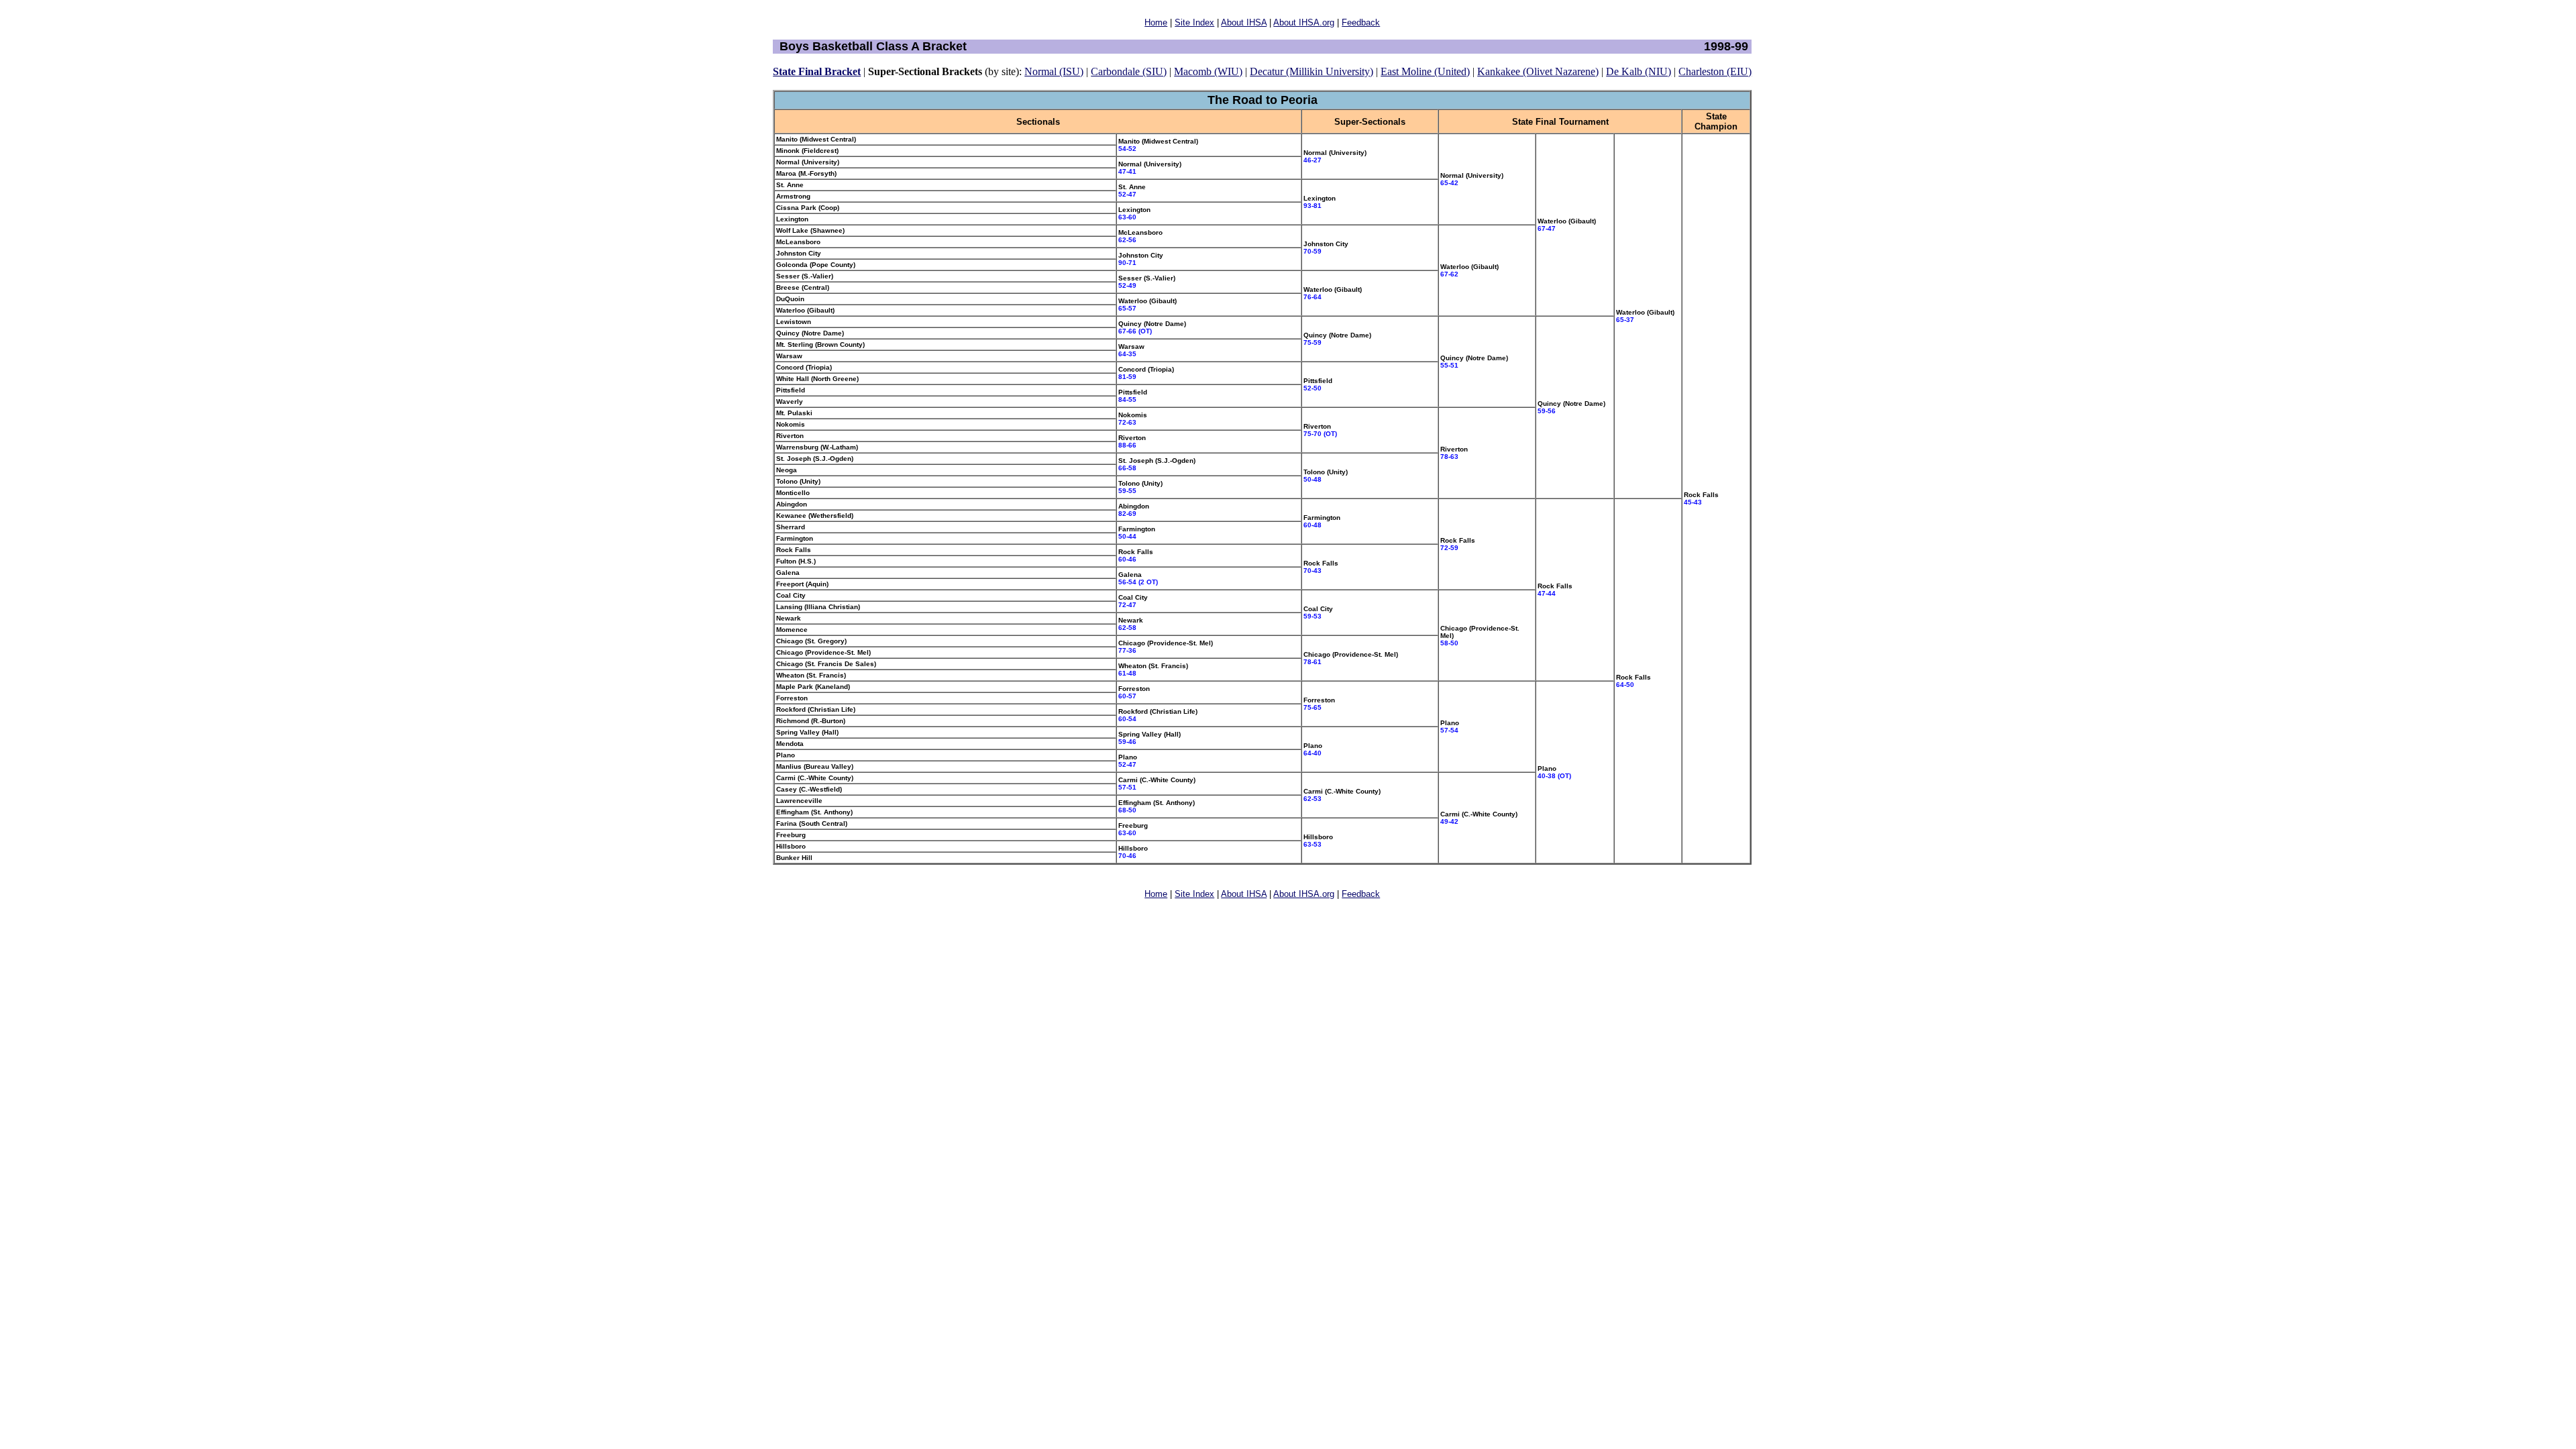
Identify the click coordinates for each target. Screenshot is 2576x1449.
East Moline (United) (1425, 71)
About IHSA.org (1304, 22)
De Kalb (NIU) (1639, 71)
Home (1156, 22)
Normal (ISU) (1054, 71)
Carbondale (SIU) (1129, 71)
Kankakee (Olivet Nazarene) (1538, 71)
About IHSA (1244, 22)
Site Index (1194, 22)
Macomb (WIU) (1208, 71)
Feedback (1361, 22)
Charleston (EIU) (1715, 71)
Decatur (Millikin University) (1311, 71)
